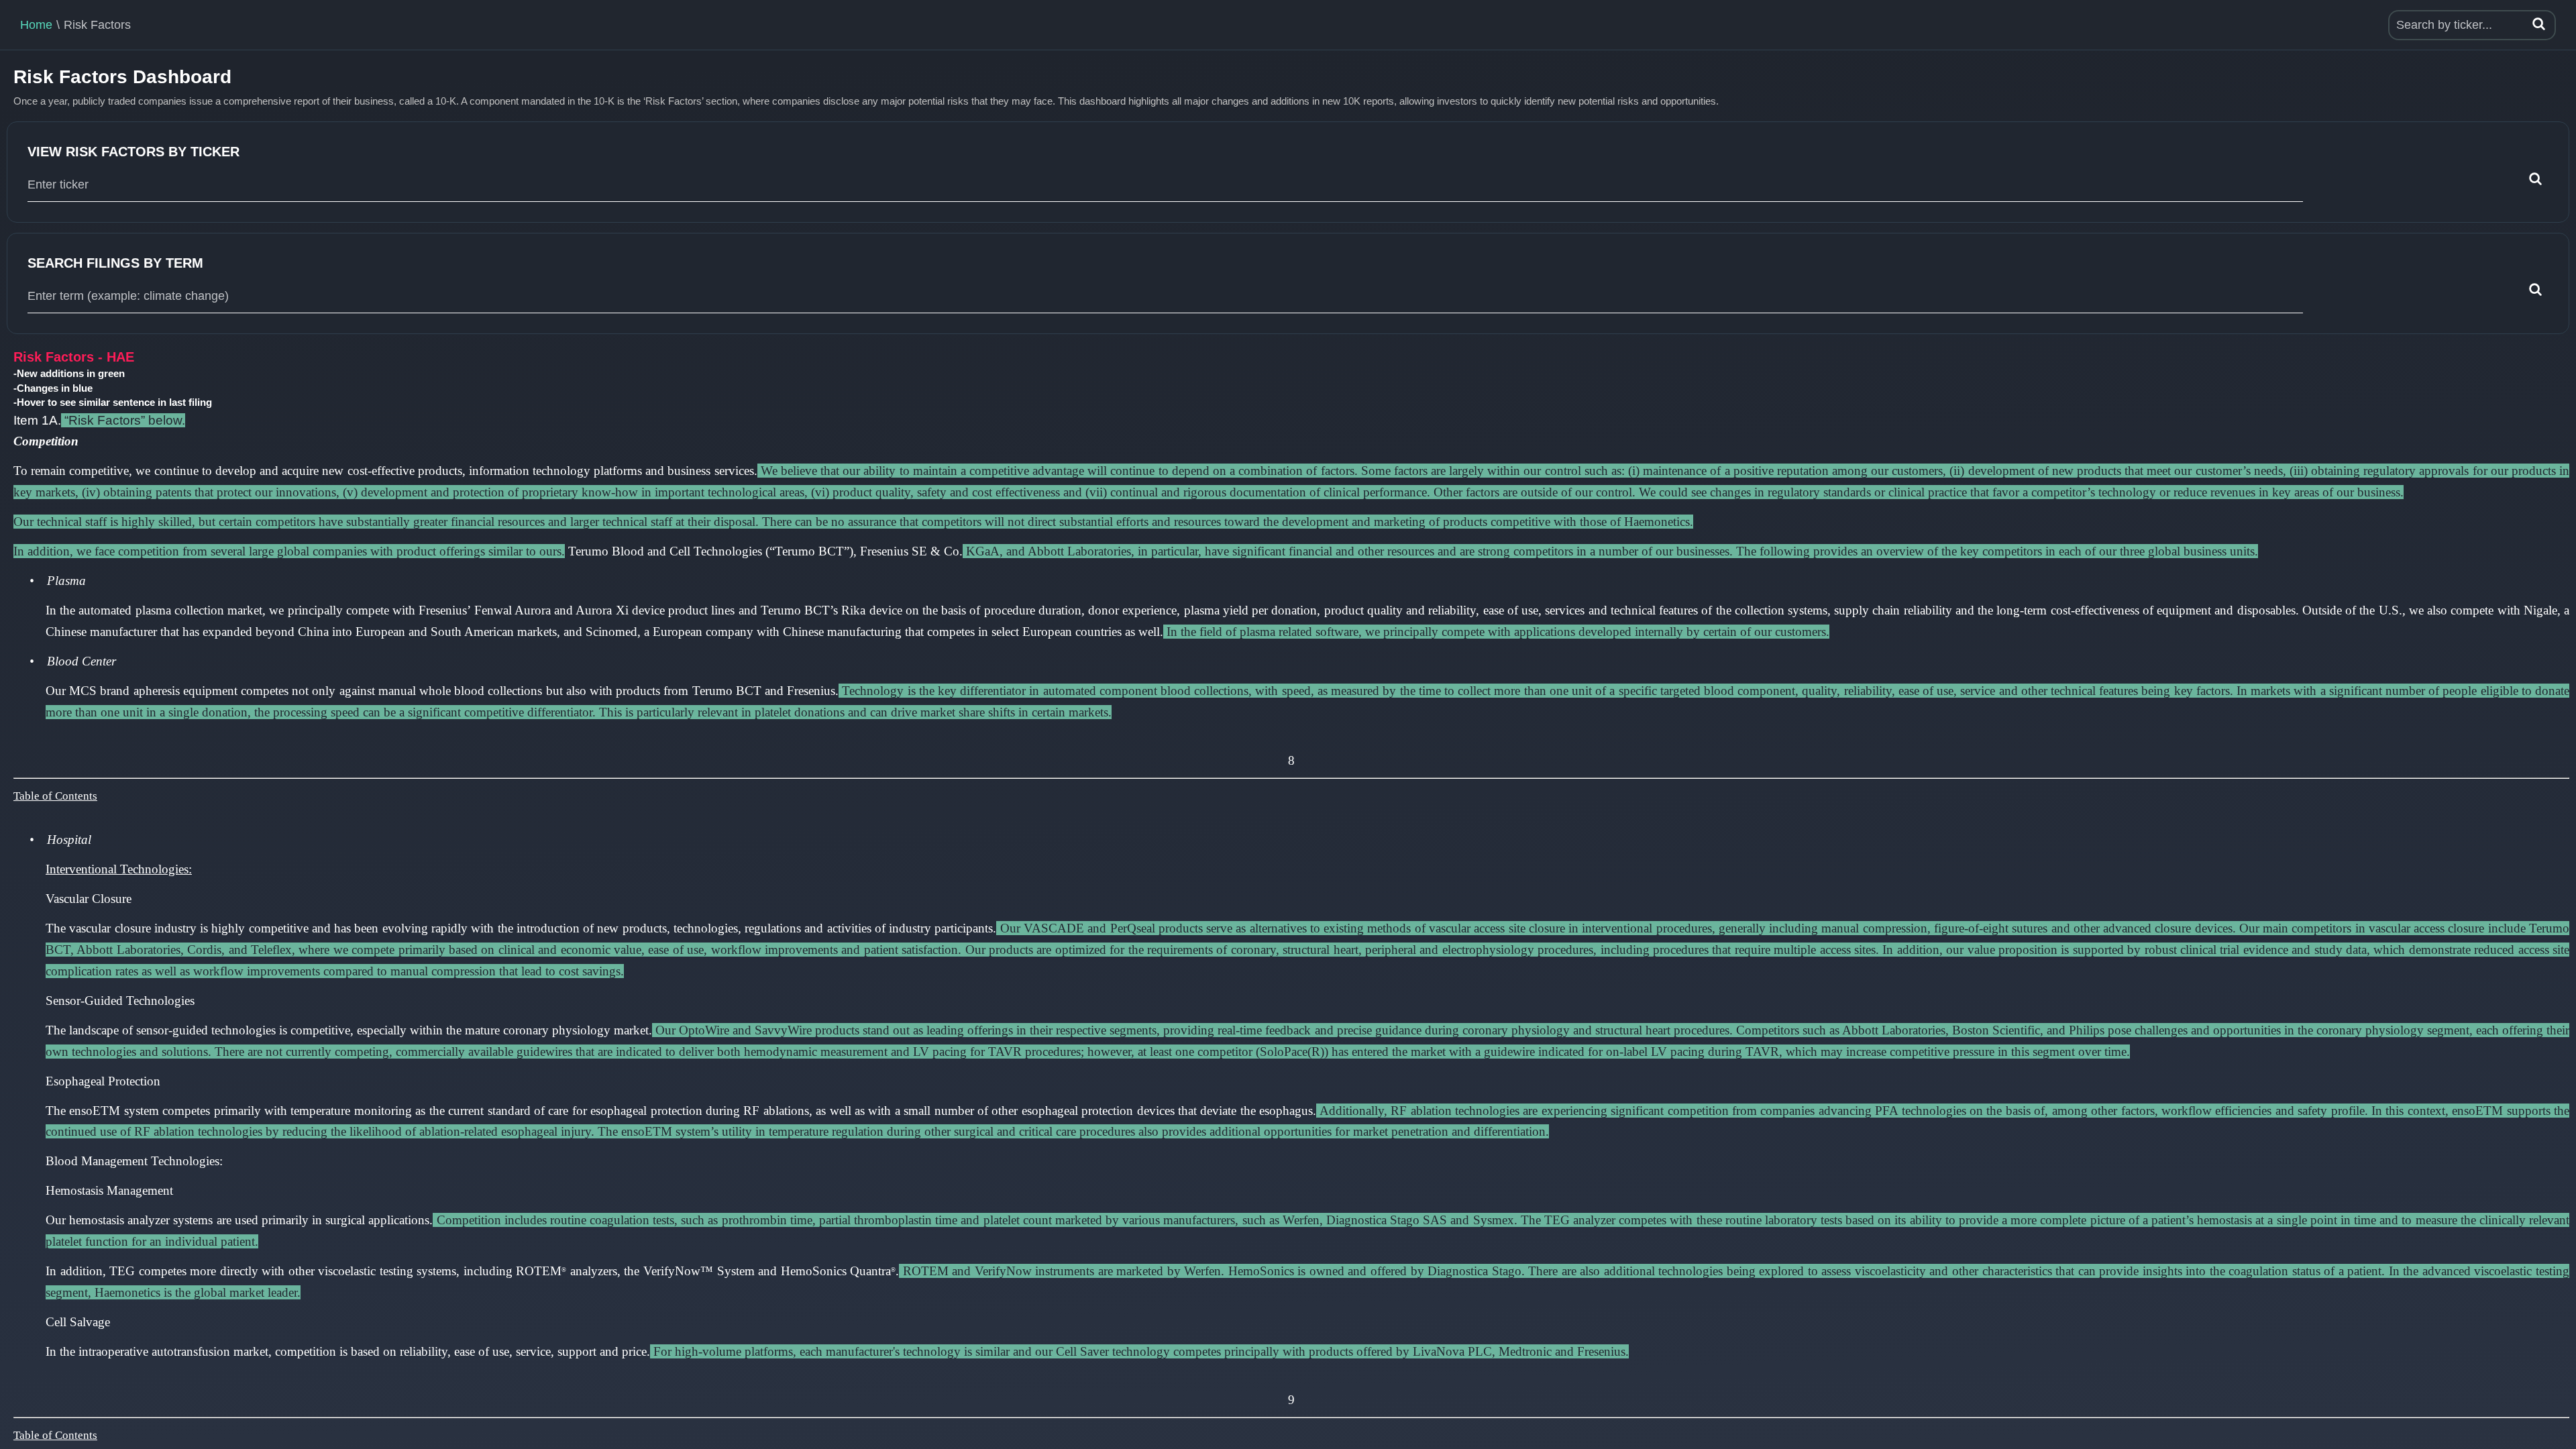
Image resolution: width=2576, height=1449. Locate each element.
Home (36, 25)
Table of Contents (55, 796)
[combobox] (1165, 185)
